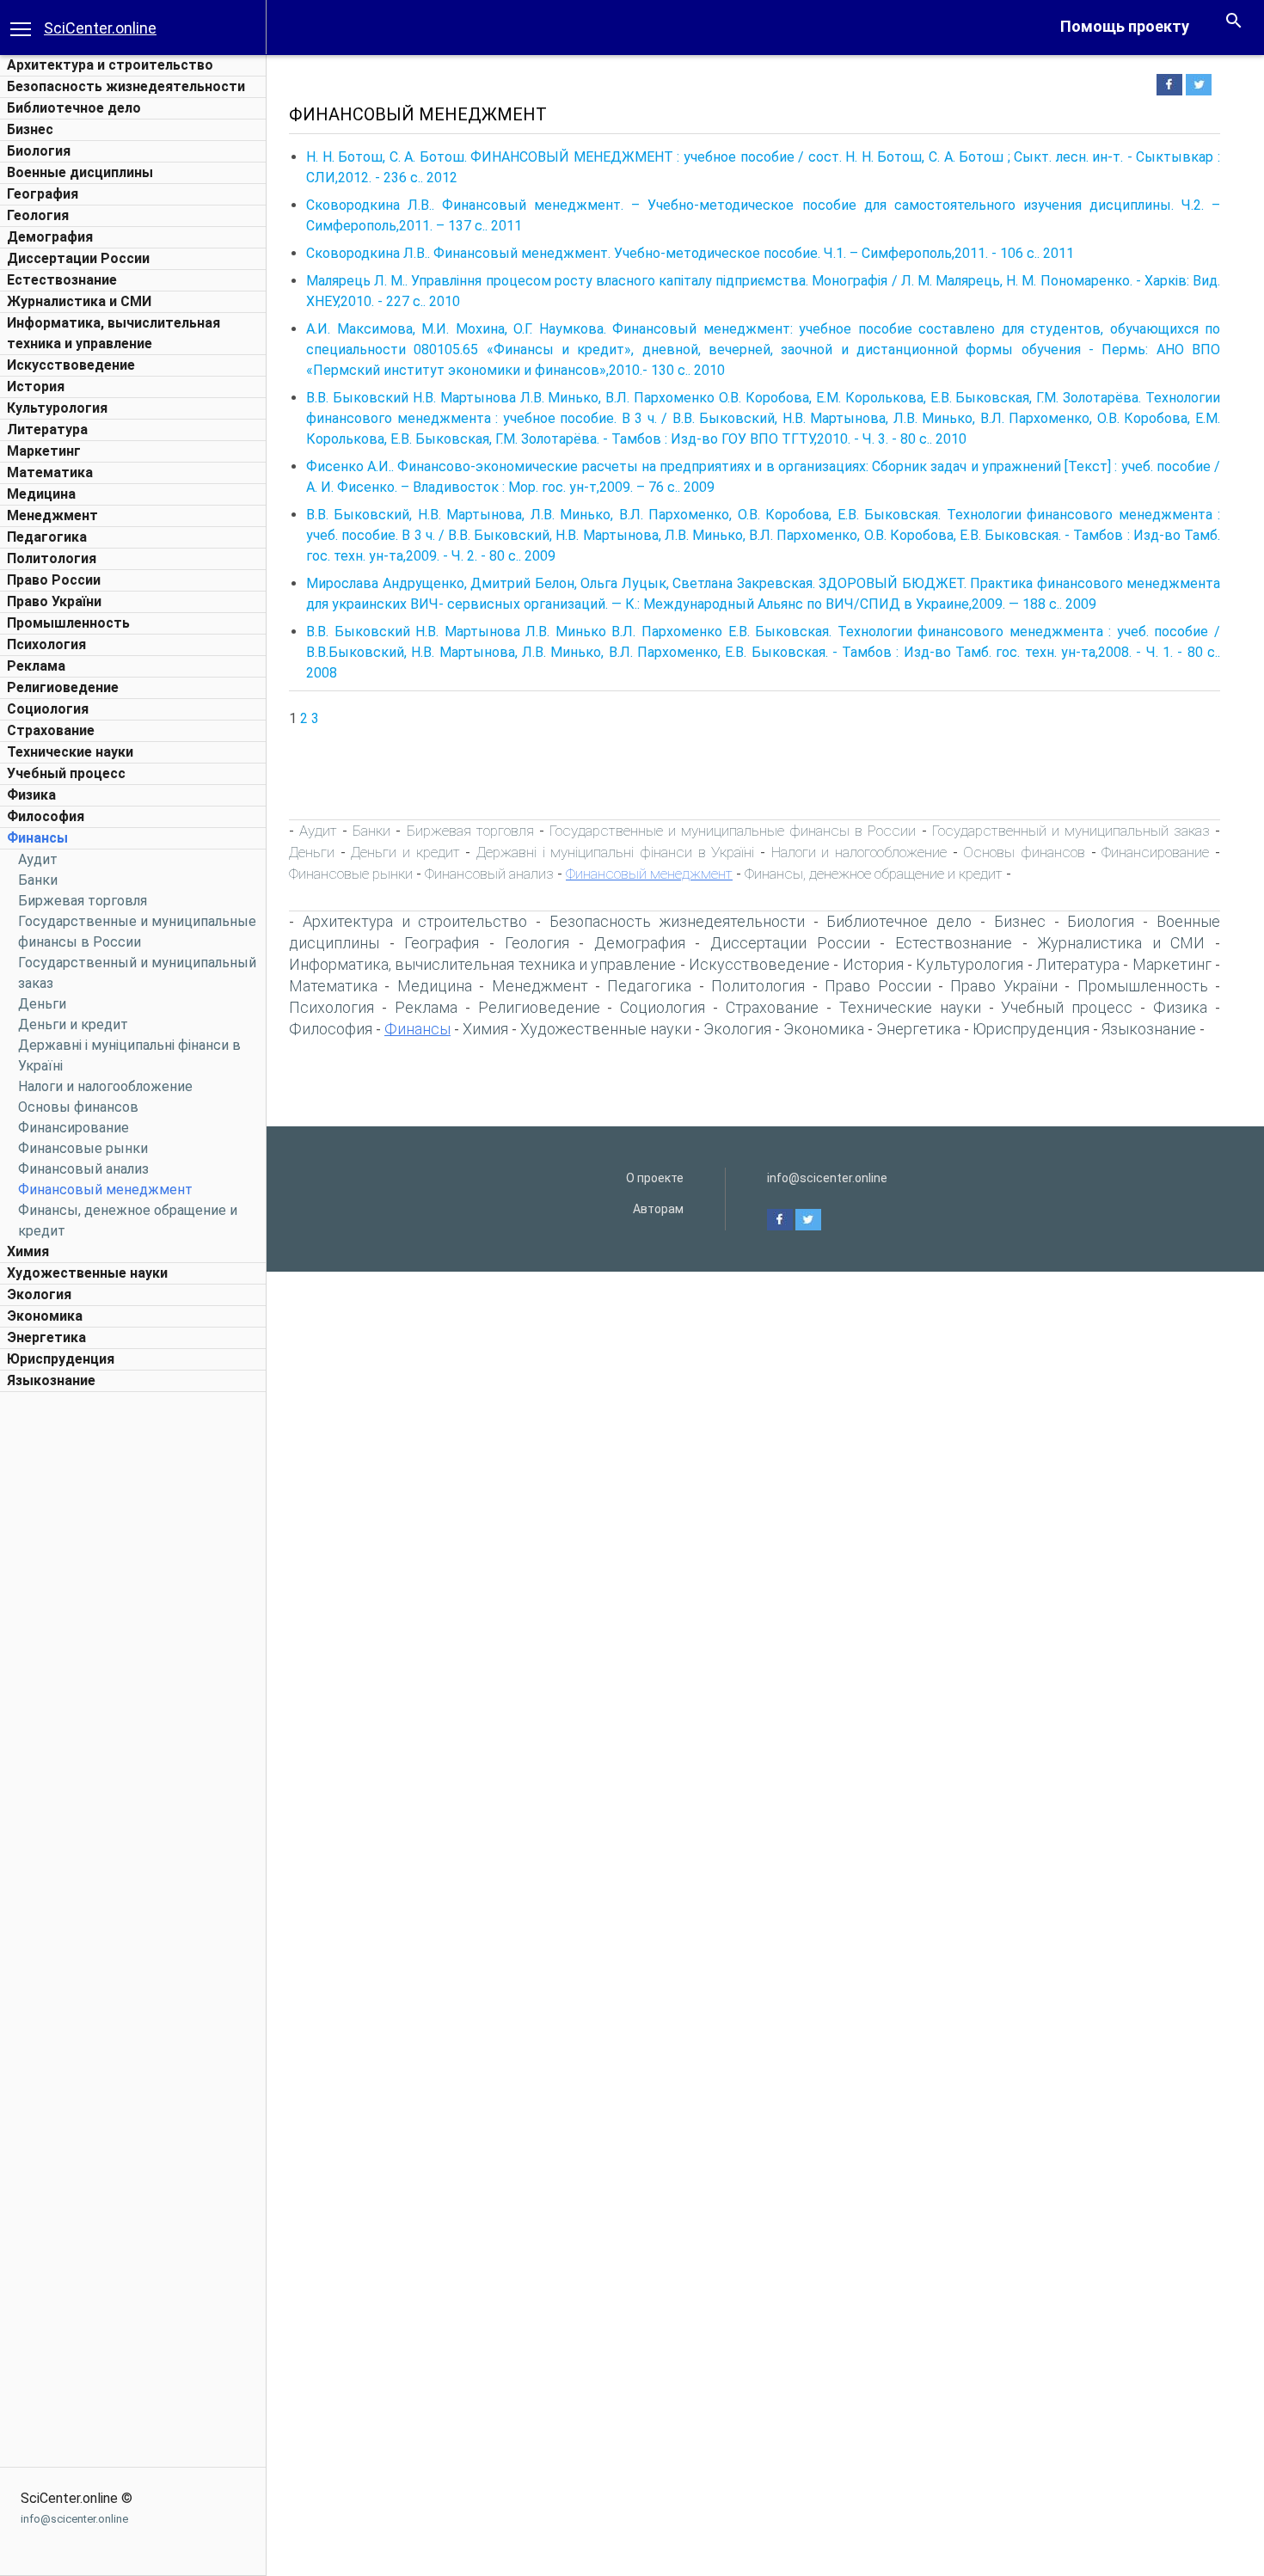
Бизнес (30, 129)
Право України (54, 601)
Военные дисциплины (80, 172)
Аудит (38, 859)
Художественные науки (87, 1273)
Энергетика (46, 1337)
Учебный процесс (66, 773)
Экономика (45, 1316)
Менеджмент (52, 515)
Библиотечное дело (74, 108)
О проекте (655, 1178)
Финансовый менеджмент (105, 1190)
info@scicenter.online (74, 2519)
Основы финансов (78, 1107)
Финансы (37, 838)
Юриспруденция (61, 1359)
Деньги (42, 1004)
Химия (28, 1251)
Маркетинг (44, 451)
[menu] (21, 28)
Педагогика (47, 537)
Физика (31, 795)
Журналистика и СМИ (79, 301)
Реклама (36, 666)
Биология (39, 151)
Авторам (658, 1209)
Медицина (41, 494)
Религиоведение (63, 687)
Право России (54, 580)
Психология (46, 644)
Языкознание (51, 1380)
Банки (38, 880)
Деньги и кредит (73, 1024)
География (43, 194)
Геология (38, 215)
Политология (52, 558)
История (36, 386)
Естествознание (62, 280)
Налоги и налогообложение (105, 1086)
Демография (50, 237)
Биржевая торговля (83, 901)
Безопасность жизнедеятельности (126, 86)
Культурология (57, 408)
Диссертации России (78, 258)
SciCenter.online (100, 28)
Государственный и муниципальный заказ (1071, 831)
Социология (48, 709)
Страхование (51, 730)
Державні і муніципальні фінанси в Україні (615, 852)
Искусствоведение (71, 365)
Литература (47, 429)
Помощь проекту (1125, 26)
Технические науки (70, 752)
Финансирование (74, 1128)
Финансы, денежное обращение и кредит (874, 874)
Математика (50, 472)
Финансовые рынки (83, 1148)
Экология (39, 1294)
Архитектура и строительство (110, 65)
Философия (46, 816)
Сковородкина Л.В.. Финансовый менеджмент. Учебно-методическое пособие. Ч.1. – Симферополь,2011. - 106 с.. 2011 (690, 253)
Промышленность (68, 623)
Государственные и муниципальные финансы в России (733, 831)
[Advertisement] (133, 1659)
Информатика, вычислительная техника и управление (482, 964)
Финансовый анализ (83, 1169)
